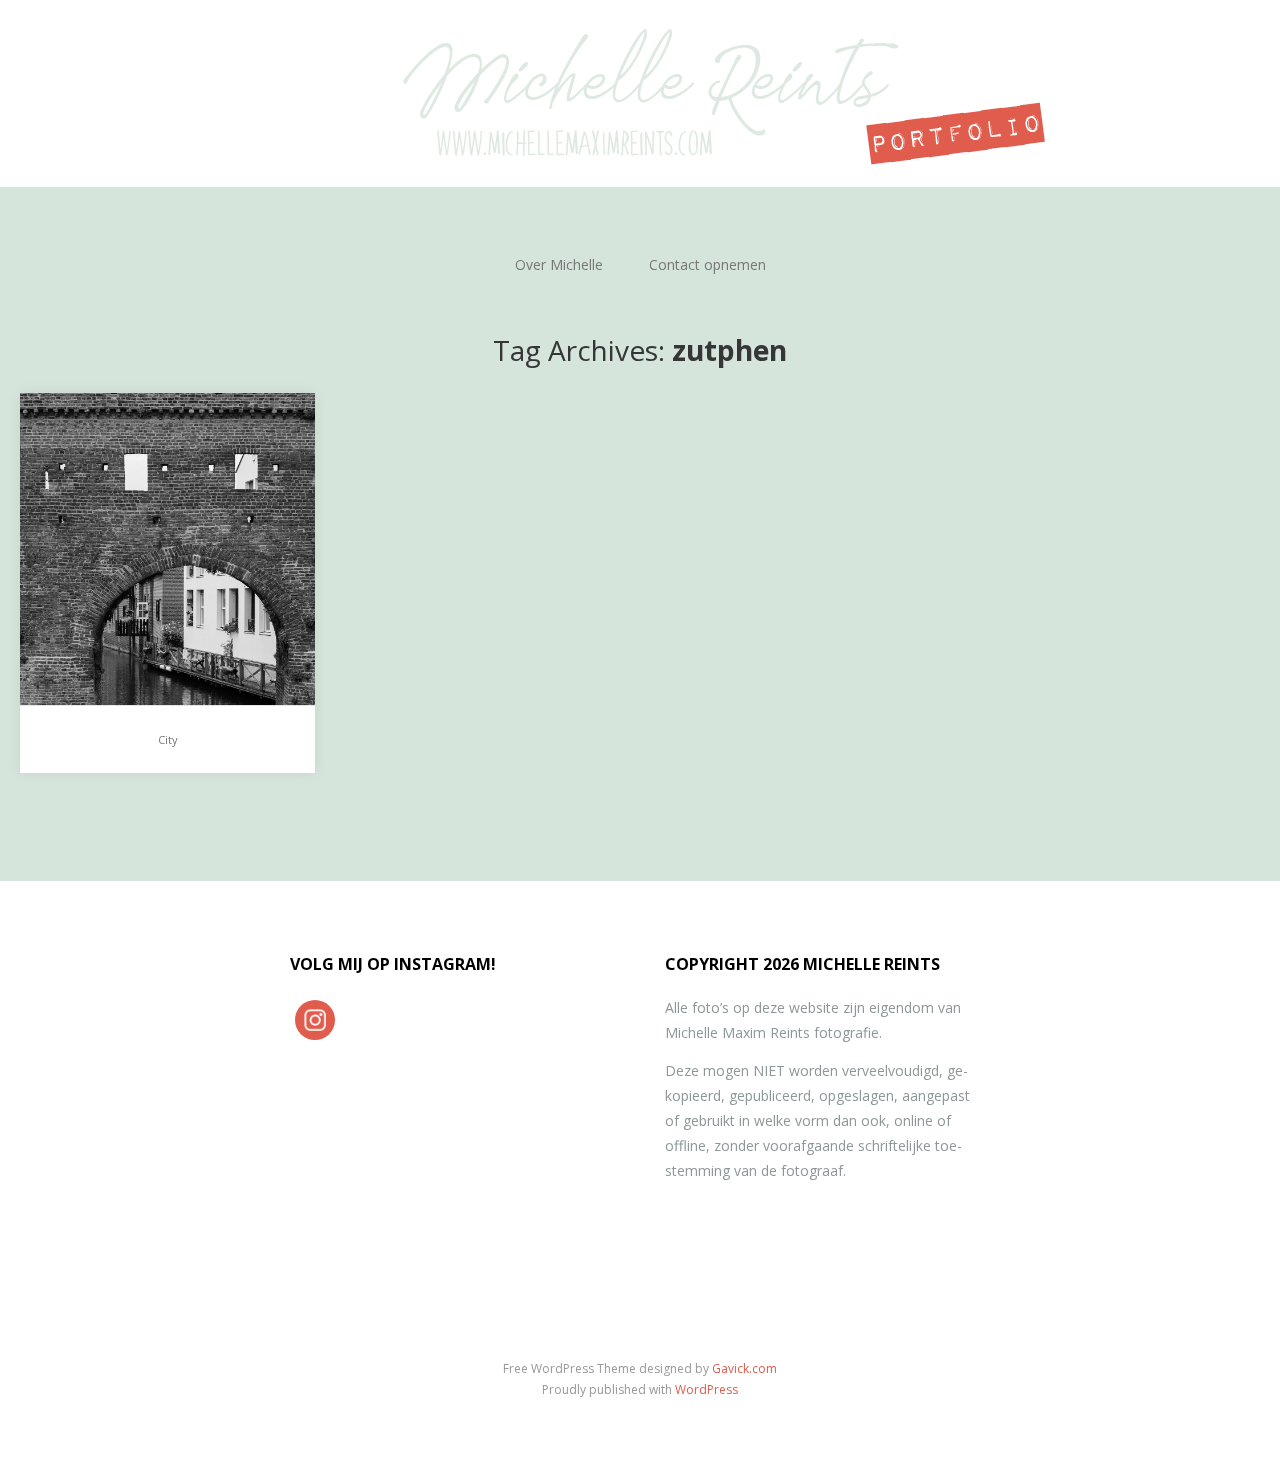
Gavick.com (744, 1368)
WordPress (706, 1389)
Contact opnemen (707, 264)
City (168, 739)
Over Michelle (559, 264)
